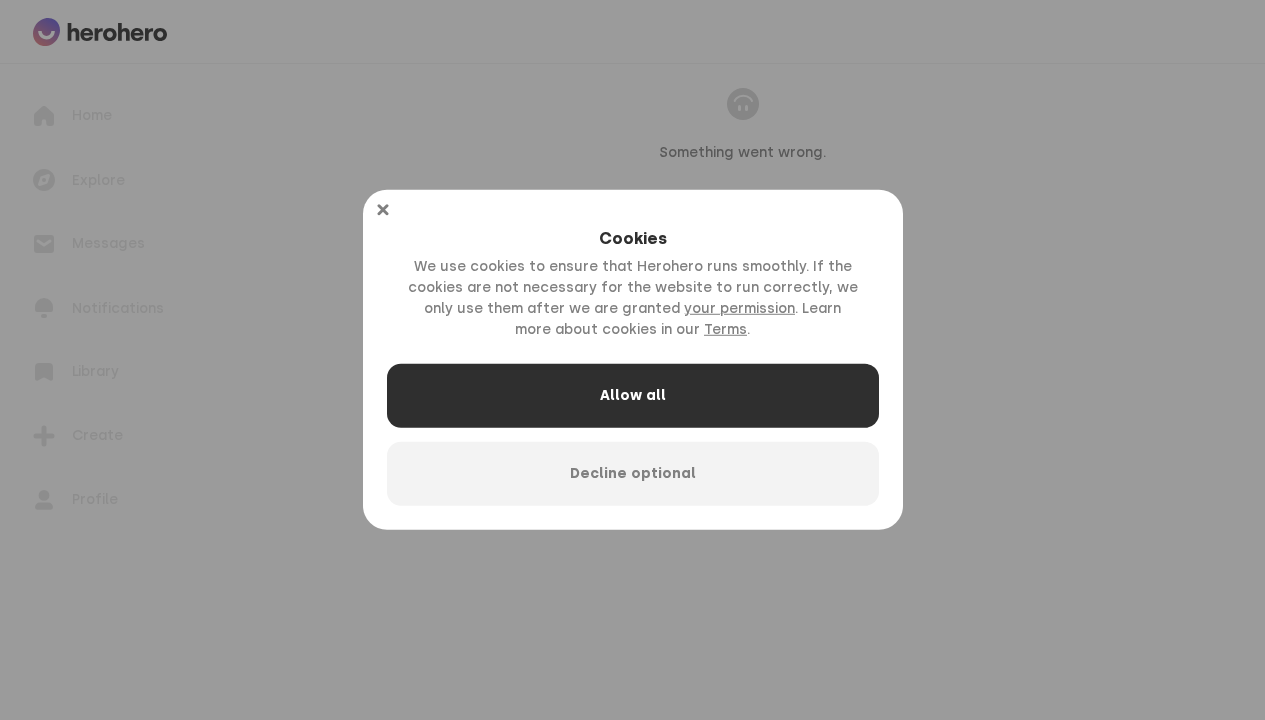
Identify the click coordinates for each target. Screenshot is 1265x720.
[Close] (383, 210)
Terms (725, 329)
